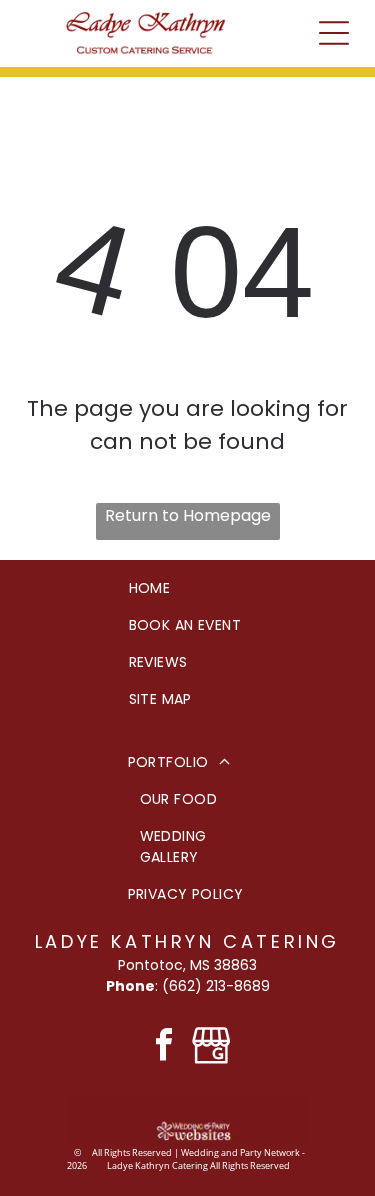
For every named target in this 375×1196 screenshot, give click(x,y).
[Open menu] (334, 33)
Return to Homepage (188, 515)
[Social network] (212, 1047)
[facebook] (164, 1047)
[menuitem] (188, 588)
